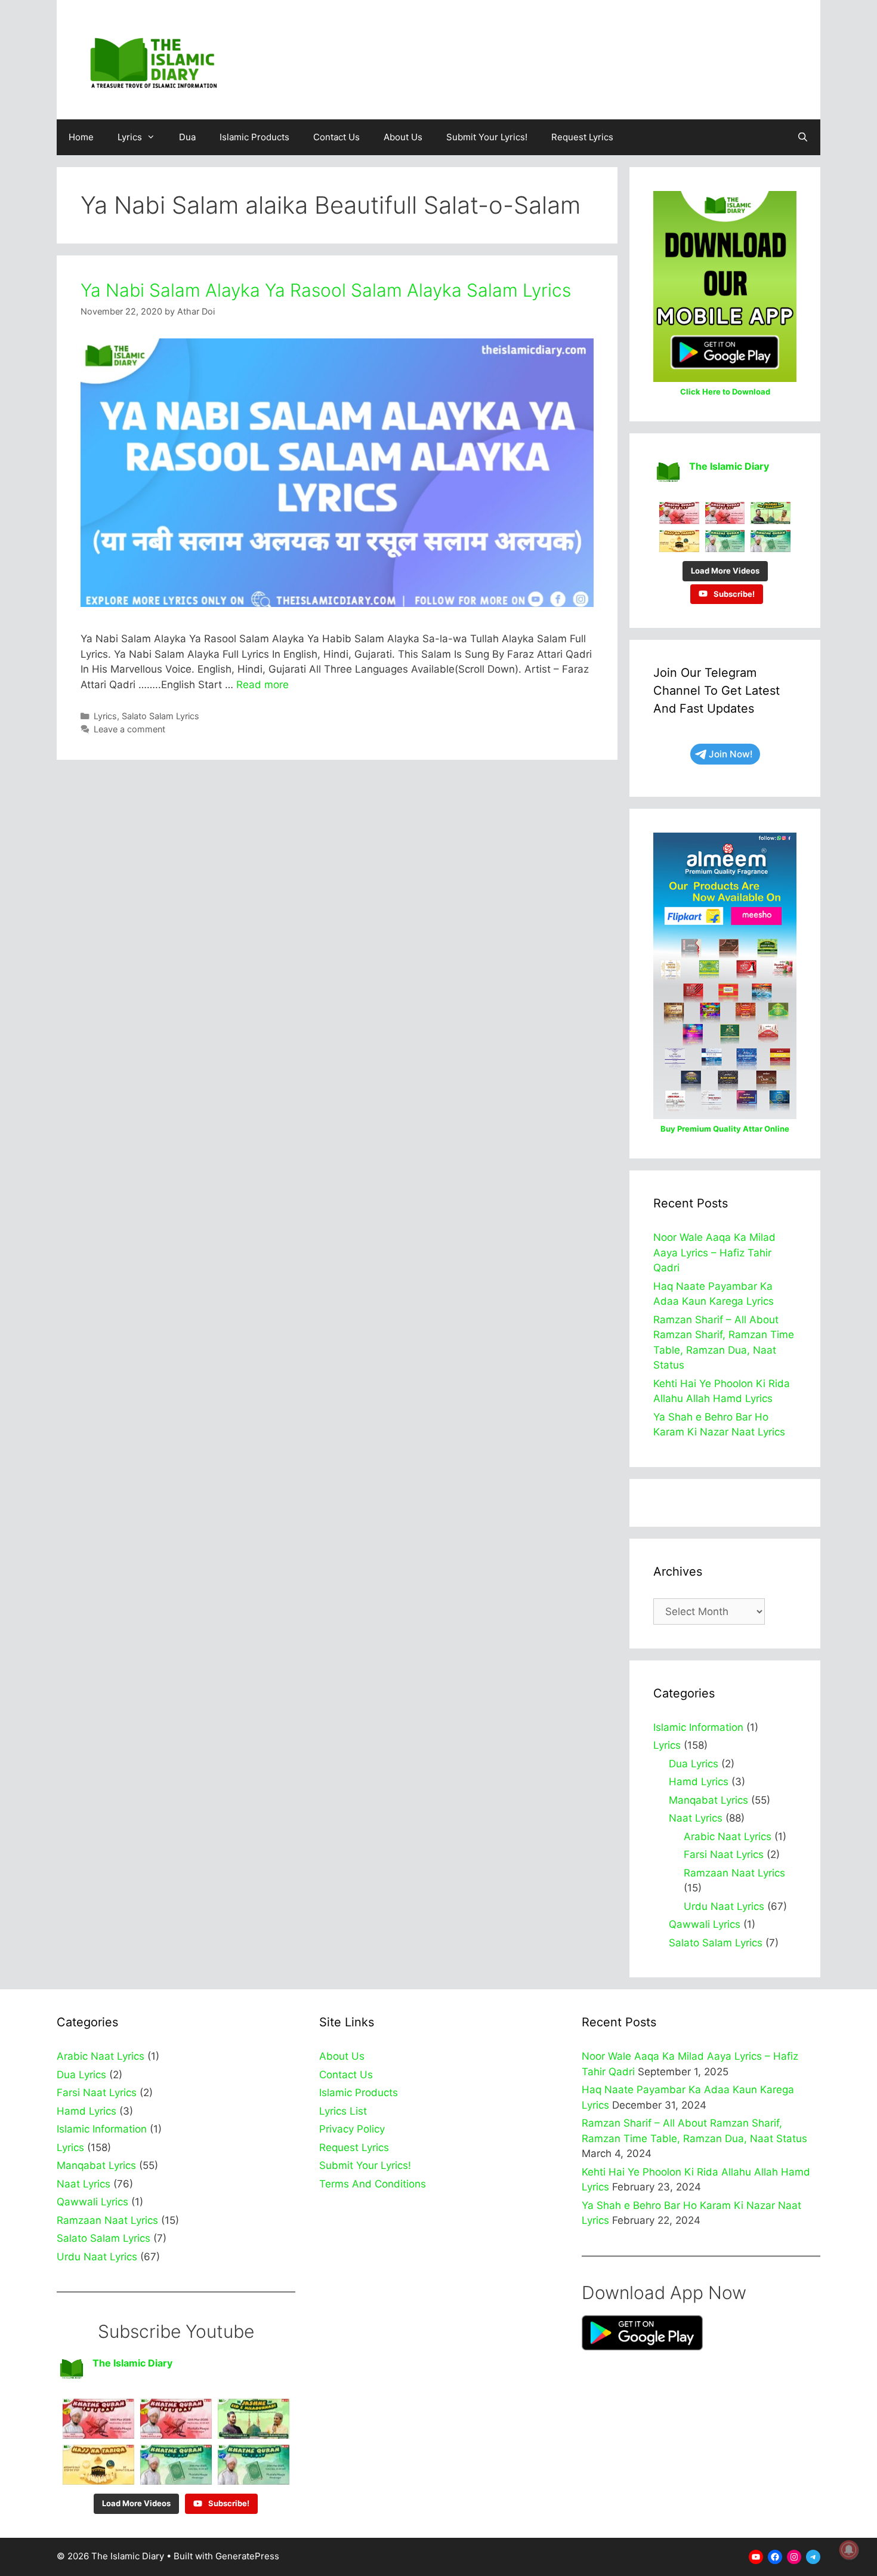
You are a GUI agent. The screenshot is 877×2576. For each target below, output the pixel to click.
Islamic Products (254, 137)
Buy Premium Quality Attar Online (725, 1129)
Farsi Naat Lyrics (724, 1854)
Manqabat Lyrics (708, 1800)
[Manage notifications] (849, 2550)
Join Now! (731, 754)
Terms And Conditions (373, 2184)
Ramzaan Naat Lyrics (734, 1873)
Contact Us (336, 137)
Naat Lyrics (696, 1818)
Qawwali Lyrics (705, 1924)
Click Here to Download (725, 392)
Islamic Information (698, 1727)
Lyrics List (343, 2111)
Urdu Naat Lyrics (724, 1906)
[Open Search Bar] (803, 137)
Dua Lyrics (694, 1764)
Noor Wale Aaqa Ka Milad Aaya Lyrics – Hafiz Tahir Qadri (714, 1252)
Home (81, 137)
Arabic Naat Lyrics (728, 1837)
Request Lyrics (582, 137)
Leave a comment (129, 729)
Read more (263, 685)
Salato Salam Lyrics (160, 716)
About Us (403, 137)
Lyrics (130, 137)
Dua (187, 137)
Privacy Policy (352, 2129)
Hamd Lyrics (699, 1782)
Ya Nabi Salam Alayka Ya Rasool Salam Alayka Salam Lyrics (326, 290)
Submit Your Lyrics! (487, 137)
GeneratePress (247, 2556)
